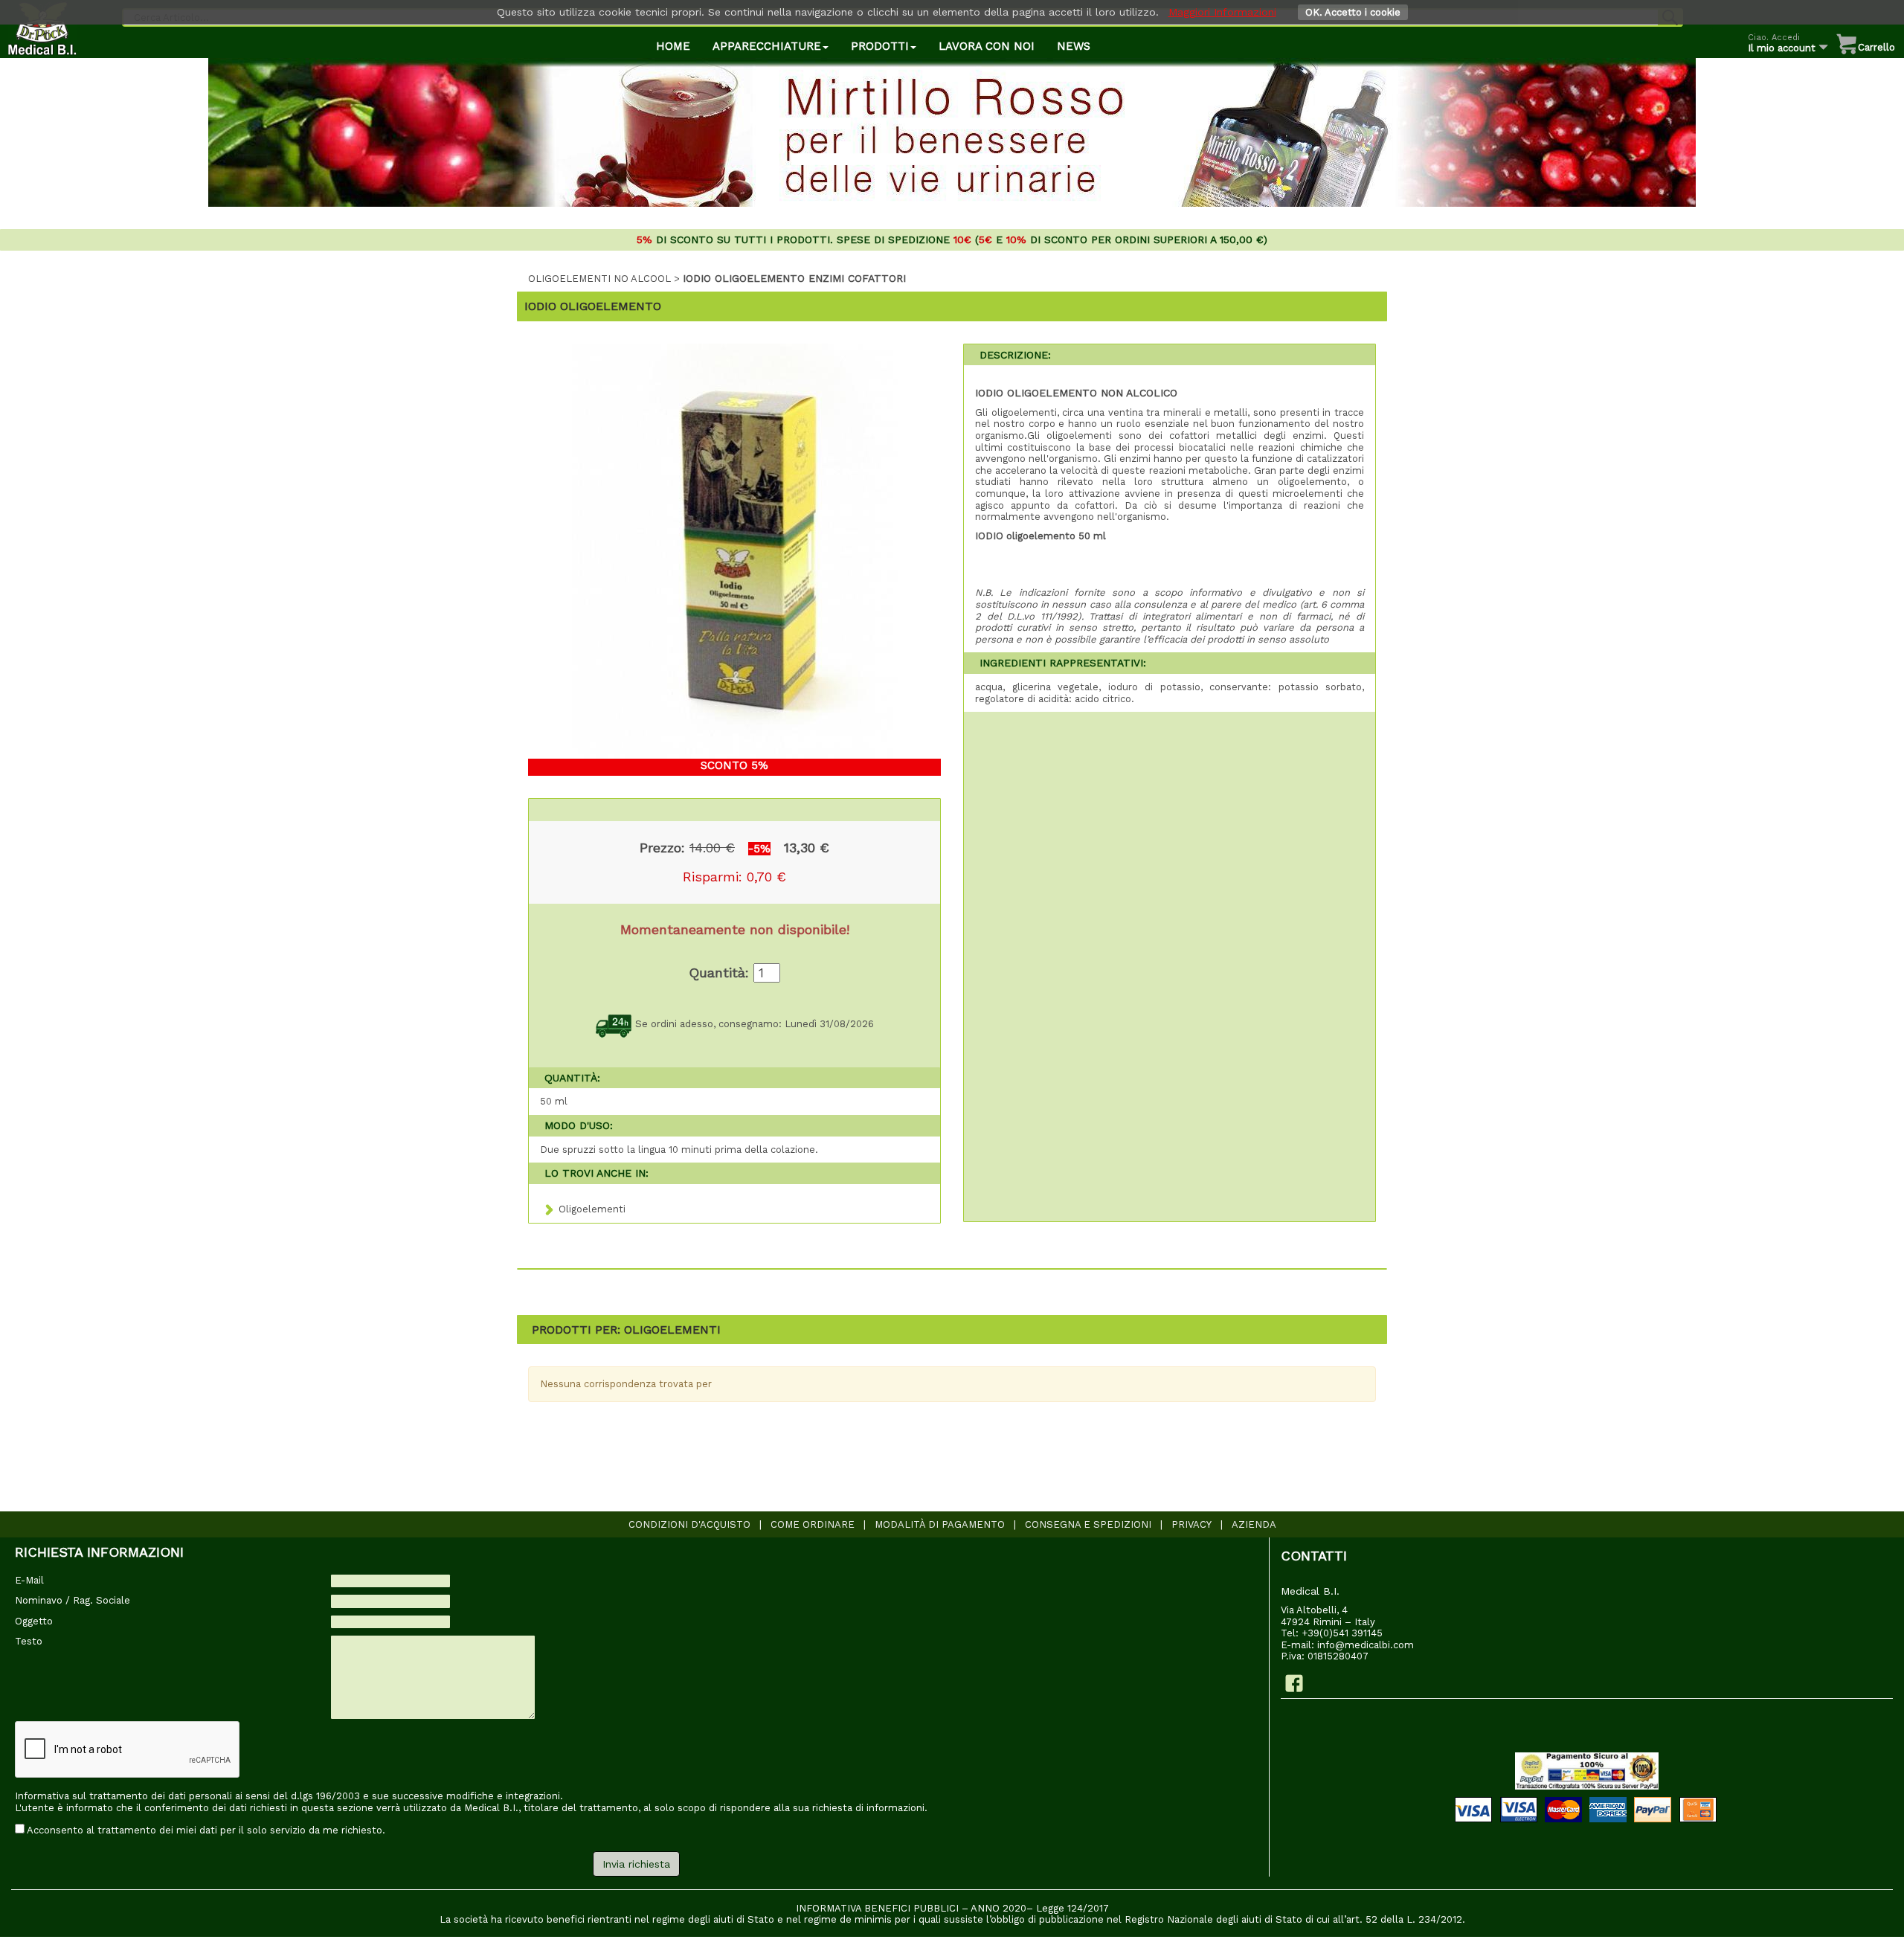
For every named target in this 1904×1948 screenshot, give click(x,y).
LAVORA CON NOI (987, 46)
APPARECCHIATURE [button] (767, 46)
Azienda (1254, 1524)
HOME (673, 46)
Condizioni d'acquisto (689, 1524)
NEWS (1074, 46)
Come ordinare (813, 1524)
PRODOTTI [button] (880, 46)
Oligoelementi (592, 1209)
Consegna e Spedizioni (1088, 1524)
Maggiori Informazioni (1222, 12)
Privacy (1191, 1524)
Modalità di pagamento (940, 1524)
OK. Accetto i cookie (1353, 12)
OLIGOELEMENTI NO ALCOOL (599, 279)
